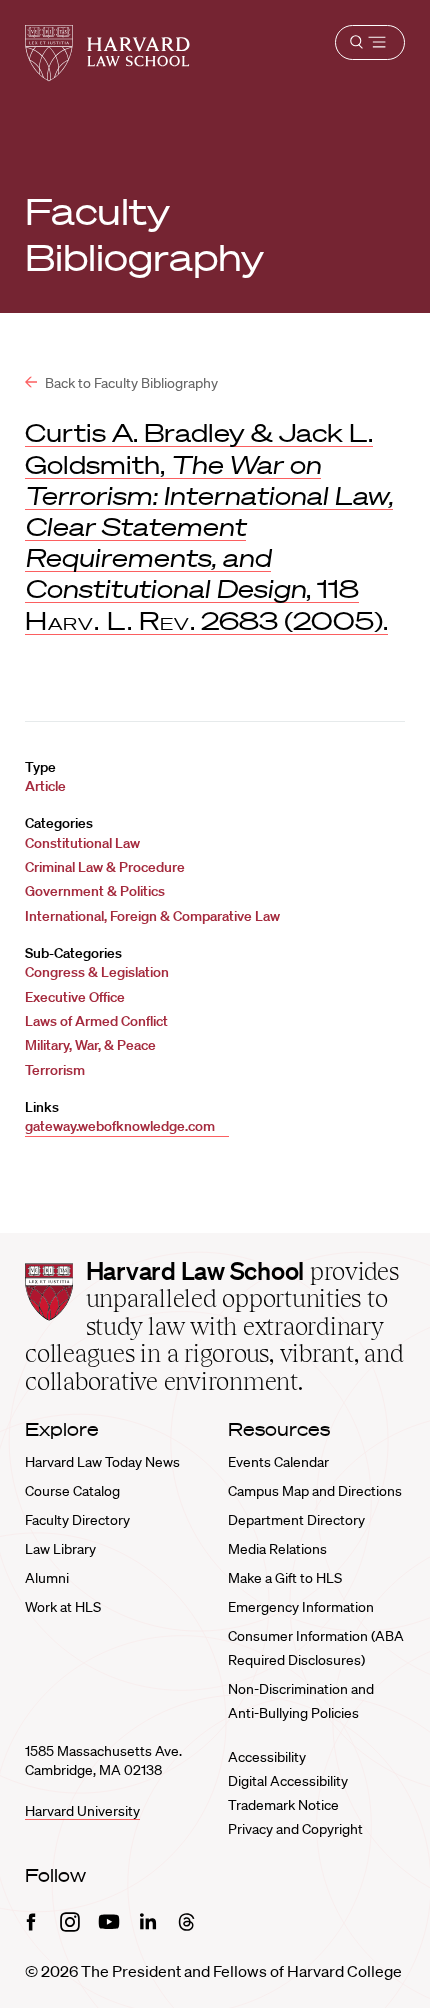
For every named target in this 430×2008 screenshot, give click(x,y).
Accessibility (267, 1757)
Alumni (47, 1578)
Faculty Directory (77, 1520)
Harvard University (82, 1811)
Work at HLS (63, 1607)
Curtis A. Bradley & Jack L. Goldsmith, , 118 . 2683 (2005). (209, 526)
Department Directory (296, 1520)
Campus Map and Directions (315, 1491)
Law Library (60, 1549)
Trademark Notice (283, 1805)
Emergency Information (301, 1607)
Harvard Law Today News (102, 1462)
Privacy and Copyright (295, 1829)
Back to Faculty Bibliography (130, 383)
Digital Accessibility (288, 1781)
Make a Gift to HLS (285, 1578)
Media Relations (277, 1549)
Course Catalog (72, 1491)
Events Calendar (278, 1462)
